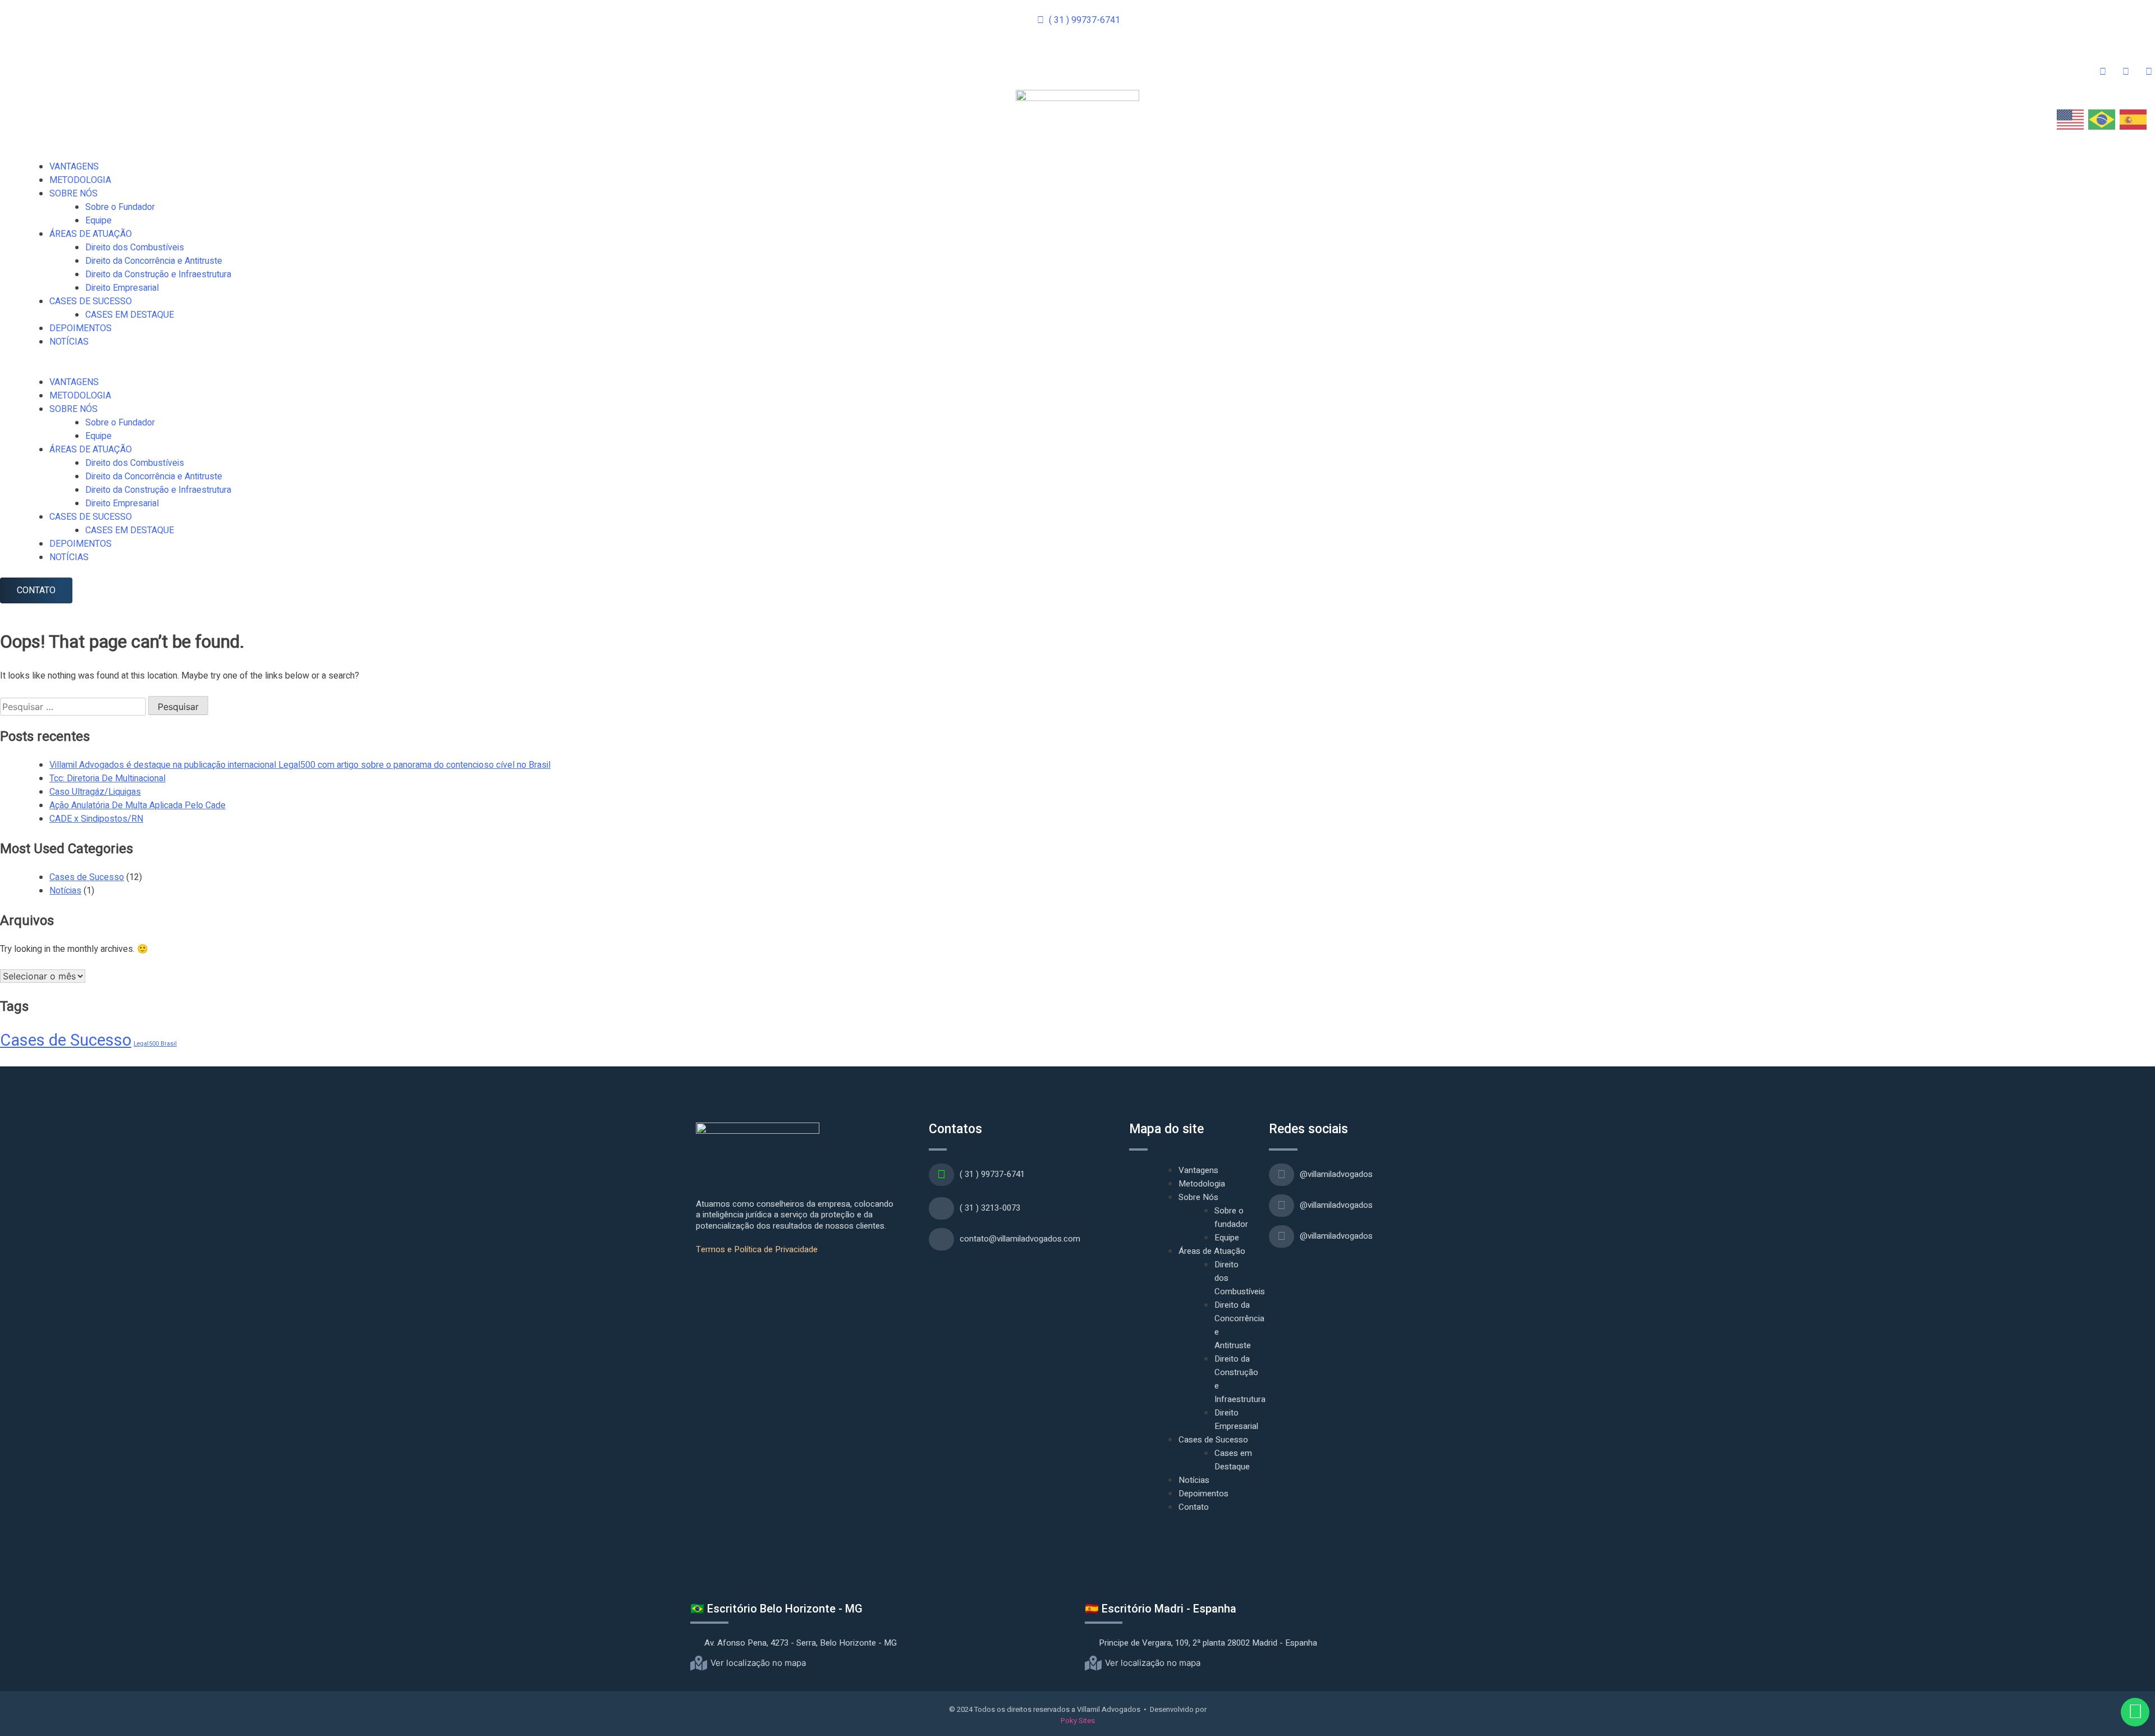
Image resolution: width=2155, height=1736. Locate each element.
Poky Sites (1078, 1721)
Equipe (98, 221)
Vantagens (1198, 1170)
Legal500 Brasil (155, 1044)
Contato (1194, 1507)
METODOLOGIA (80, 180)
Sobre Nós (1198, 1197)
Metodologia (1202, 1184)
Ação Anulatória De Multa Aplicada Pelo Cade (137, 805)
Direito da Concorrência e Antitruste (154, 261)
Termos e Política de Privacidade (757, 1249)
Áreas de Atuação (1212, 1251)
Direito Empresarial (122, 288)
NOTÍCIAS (69, 342)
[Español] (2134, 119)
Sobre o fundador (1231, 1217)
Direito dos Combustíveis (135, 248)
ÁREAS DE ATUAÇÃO (91, 234)
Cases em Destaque (1233, 1460)
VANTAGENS (74, 167)
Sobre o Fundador (120, 207)
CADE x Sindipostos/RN (96, 819)
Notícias (65, 891)
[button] (1077, 369)
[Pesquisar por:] (74, 707)
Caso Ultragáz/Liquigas (95, 792)
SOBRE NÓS (74, 194)
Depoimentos (1203, 1494)
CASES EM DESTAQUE (130, 315)
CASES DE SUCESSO (91, 301)
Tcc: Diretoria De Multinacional (107, 778)
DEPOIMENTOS (81, 328)
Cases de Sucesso (87, 877)
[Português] (2102, 119)
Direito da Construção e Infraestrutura (158, 274)
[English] (2071, 119)
